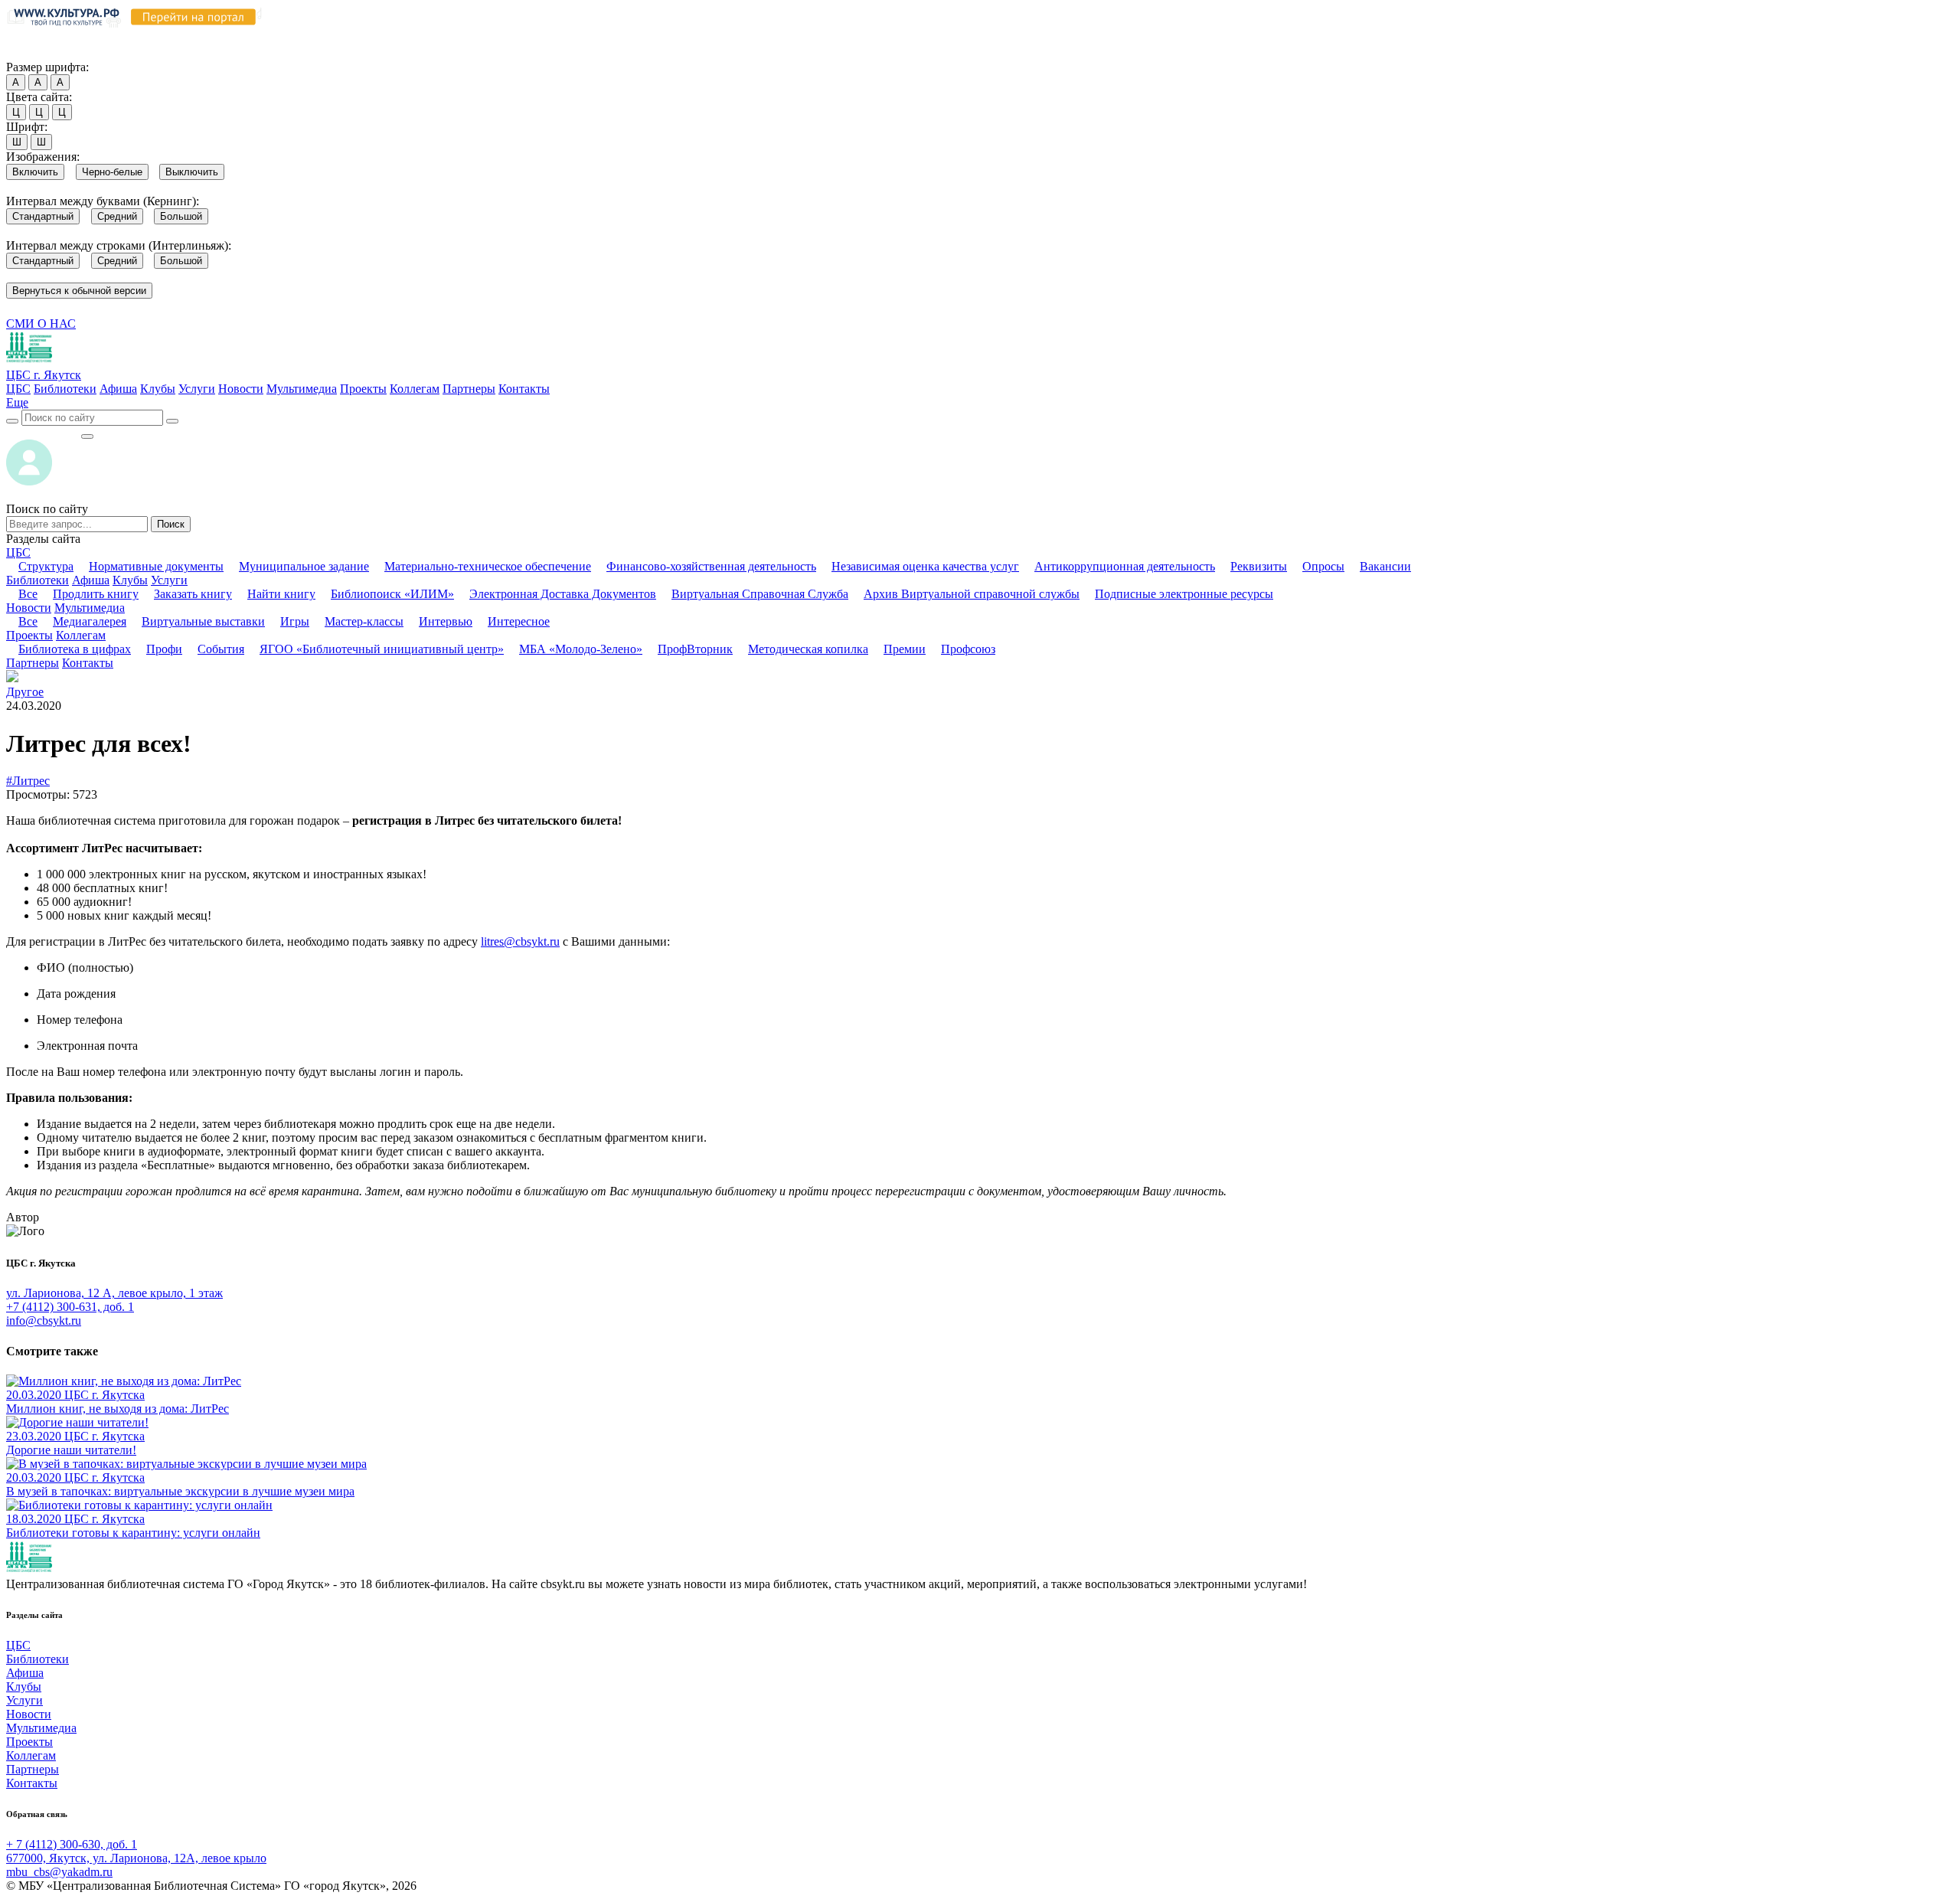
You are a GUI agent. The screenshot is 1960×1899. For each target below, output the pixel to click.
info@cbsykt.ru (44, 1320)
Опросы (1323, 566)
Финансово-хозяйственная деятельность (711, 566)
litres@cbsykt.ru (520, 941)
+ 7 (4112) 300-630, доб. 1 (72, 1844)
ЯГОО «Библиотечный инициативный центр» (382, 649)
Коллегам (415, 389)
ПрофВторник (695, 649)
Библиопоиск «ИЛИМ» (392, 594)
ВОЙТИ (43, 432)
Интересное (519, 621)
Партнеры (469, 389)
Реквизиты (1259, 566)
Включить (35, 172)
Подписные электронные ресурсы (1184, 594)
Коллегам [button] (81, 635)
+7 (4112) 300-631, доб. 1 (70, 1307)
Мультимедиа (302, 389)
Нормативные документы (156, 566)
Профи (164, 649)
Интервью (446, 621)
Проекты (363, 389)
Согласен (34, 52)
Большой (181, 216)
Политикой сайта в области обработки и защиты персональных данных (820, 37)
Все (28, 594)
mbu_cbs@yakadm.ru (59, 1872)
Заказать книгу (193, 594)
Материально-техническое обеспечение (488, 566)
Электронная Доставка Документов (563, 594)
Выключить (192, 172)
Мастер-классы (364, 621)
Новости (241, 389)
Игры (295, 621)
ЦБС (18, 389)
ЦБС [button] (18, 552)
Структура (46, 566)
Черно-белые (112, 172)
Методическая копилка (808, 649)
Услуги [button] (169, 580)
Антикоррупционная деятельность (1125, 566)
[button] (17, 402)
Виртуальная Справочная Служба (760, 594)
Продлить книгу (96, 594)
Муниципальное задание (304, 566)
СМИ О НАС (41, 324)
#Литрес (28, 781)
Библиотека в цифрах (75, 649)
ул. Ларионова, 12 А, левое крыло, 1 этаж (114, 1293)
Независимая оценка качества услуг (925, 566)
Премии (905, 649)
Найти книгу (281, 594)
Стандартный (43, 216)
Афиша (118, 389)
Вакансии (1385, 566)
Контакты (524, 389)
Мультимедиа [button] (90, 608)
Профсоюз (968, 649)
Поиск (171, 524)
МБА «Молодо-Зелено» (581, 649)
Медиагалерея (90, 621)
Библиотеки (65, 389)
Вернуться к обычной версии (79, 291)
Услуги (197, 389)
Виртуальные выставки (203, 621)
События (221, 649)
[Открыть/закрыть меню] (87, 436)
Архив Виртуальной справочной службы (972, 594)
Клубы (158, 389)
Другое (25, 692)
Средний (117, 216)
